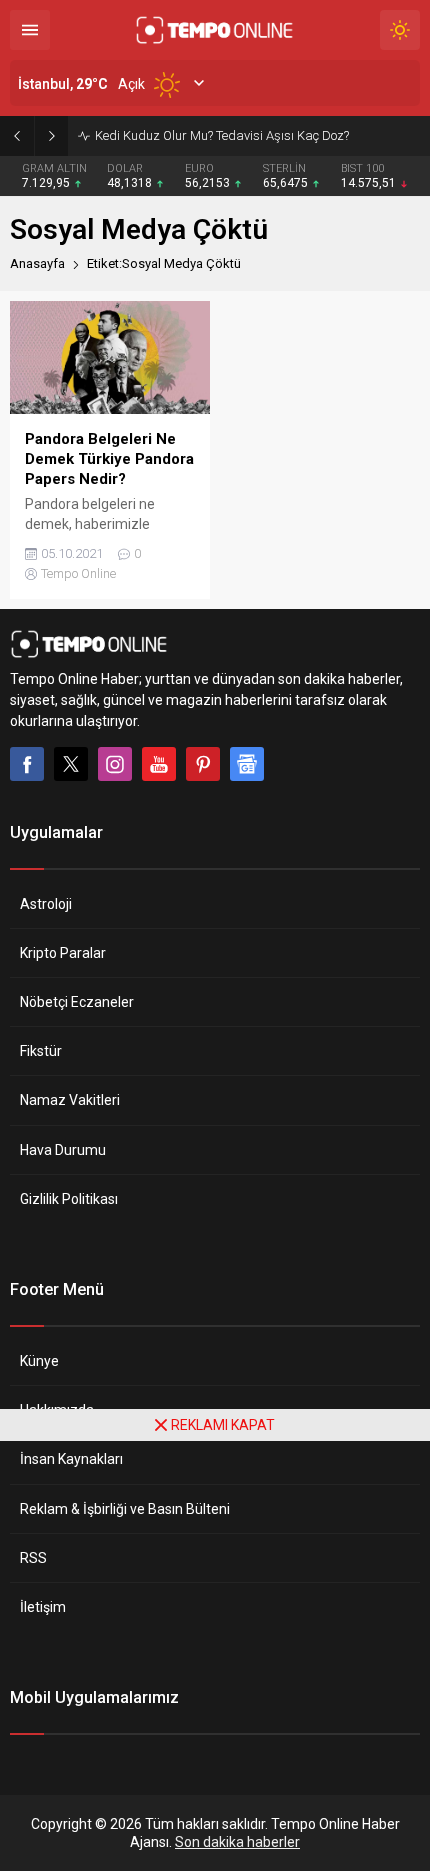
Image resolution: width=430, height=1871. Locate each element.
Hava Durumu (63, 1150)
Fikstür (41, 1051)
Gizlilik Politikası (69, 1199)
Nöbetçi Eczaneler (77, 1002)
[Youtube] (159, 764)
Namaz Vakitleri (70, 1100)
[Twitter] (71, 764)
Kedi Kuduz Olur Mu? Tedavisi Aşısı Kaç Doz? (222, 135)
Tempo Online (78, 573)
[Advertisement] (215, 1656)
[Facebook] (27, 764)
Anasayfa (37, 263)
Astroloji (46, 904)
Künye (39, 1361)
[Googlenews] (247, 764)
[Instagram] (115, 764)
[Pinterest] (203, 764)
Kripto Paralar (63, 953)
